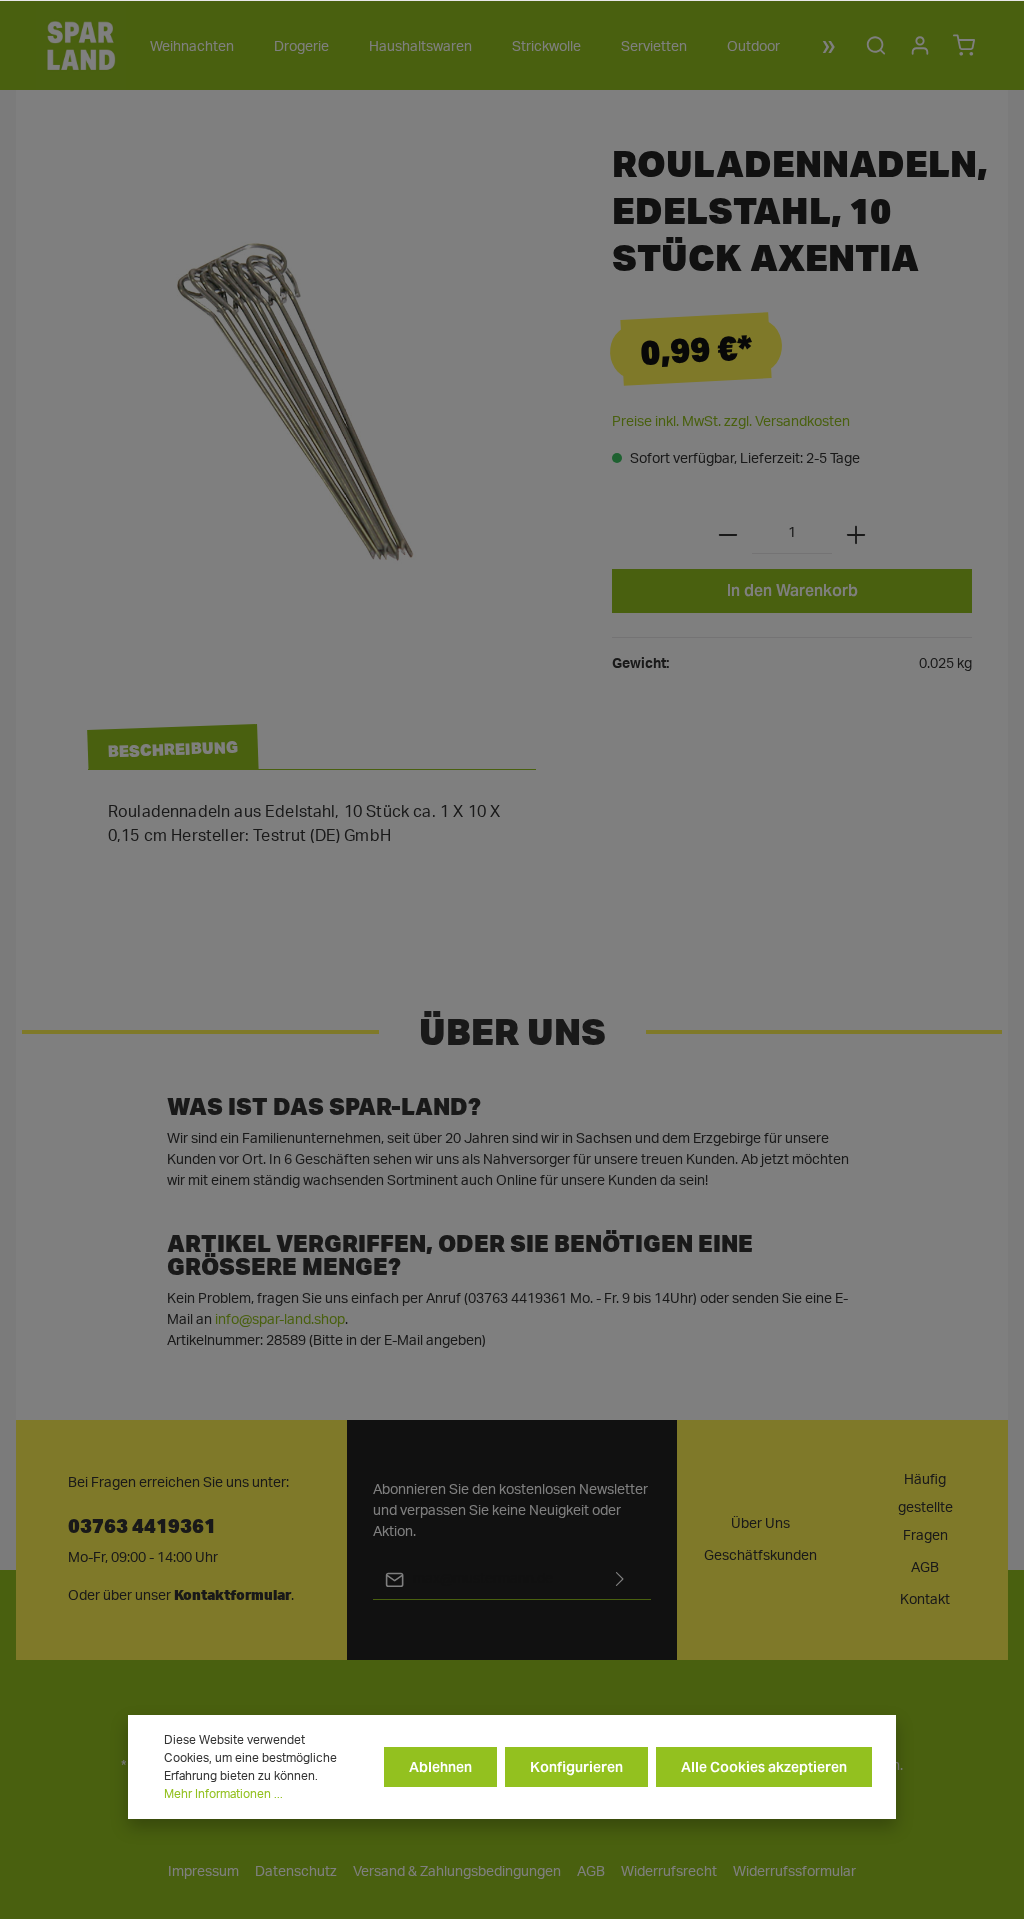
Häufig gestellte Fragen (925, 1508)
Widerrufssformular (794, 1872)
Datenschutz (296, 1872)
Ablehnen (440, 1767)
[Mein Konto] (920, 45)
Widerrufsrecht (669, 1872)
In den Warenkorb (792, 590)
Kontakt (925, 1600)
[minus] (728, 534)
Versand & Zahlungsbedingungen (457, 1872)
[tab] (173, 748)
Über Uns (760, 1524)
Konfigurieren (576, 1767)
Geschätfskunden (760, 1556)
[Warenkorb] (964, 45)
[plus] (856, 534)
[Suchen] (876, 45)
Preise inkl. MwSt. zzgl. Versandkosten (731, 422)
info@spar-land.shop (280, 1320)
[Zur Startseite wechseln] (81, 45)
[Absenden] (620, 1579)
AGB (925, 1568)
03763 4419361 (142, 1524)
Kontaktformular (232, 1595)
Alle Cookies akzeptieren (764, 1767)
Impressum (203, 1872)
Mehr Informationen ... (223, 1794)
